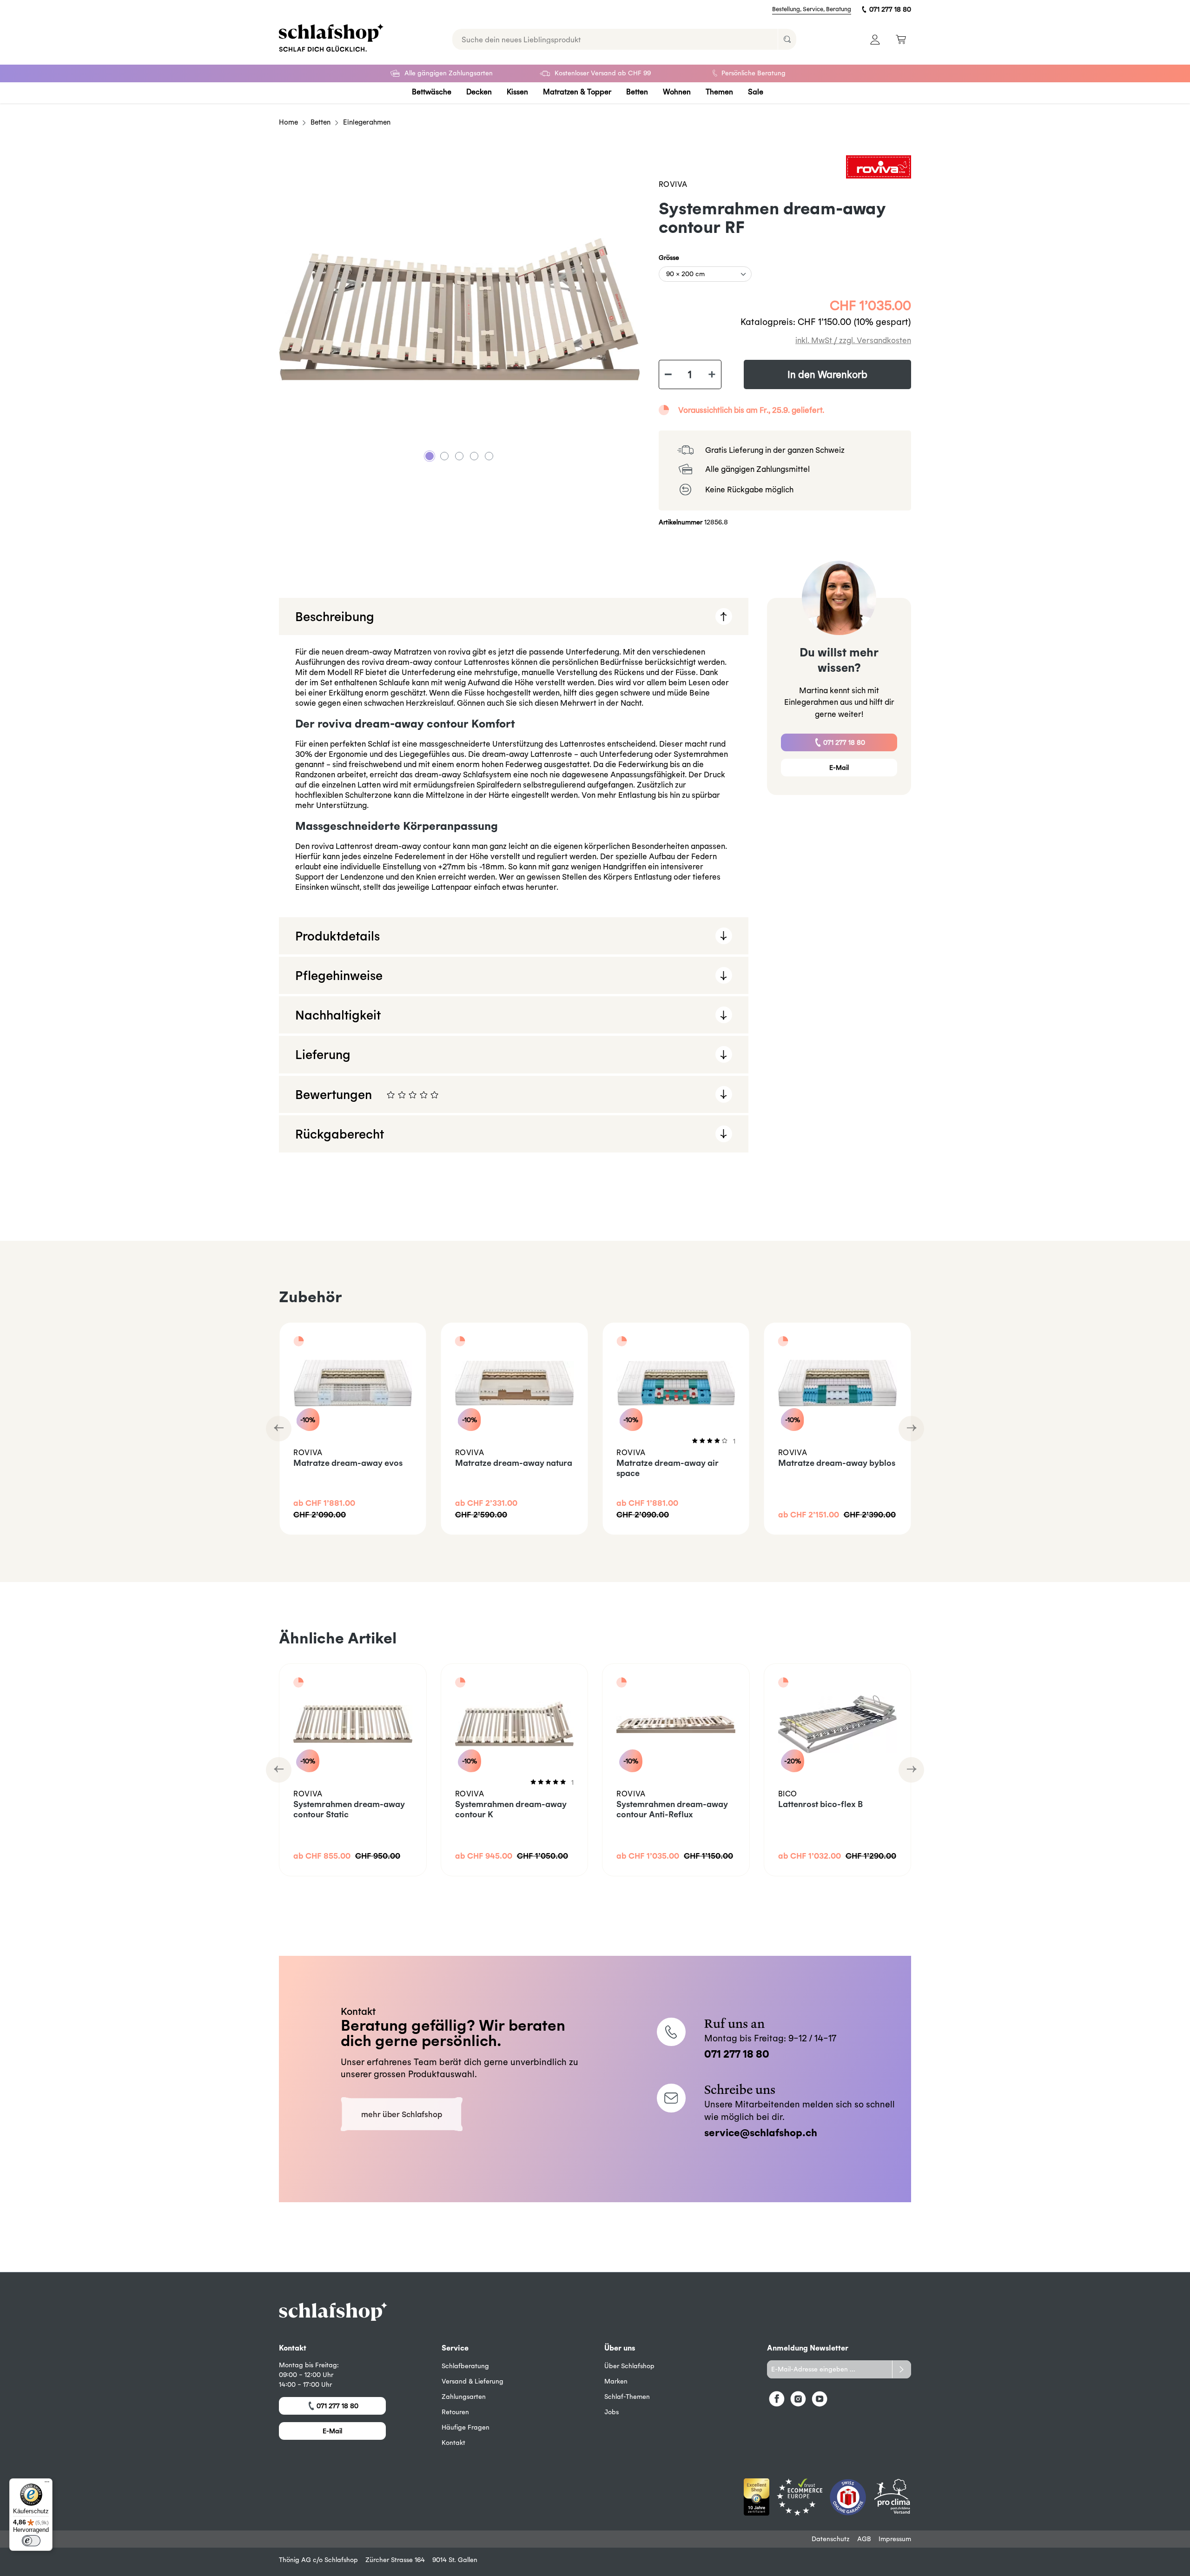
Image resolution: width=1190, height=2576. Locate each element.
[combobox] (615, 39)
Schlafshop (341, 2560)
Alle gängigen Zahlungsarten (449, 73)
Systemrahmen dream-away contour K (511, 1809)
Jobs (612, 2412)
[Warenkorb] (901, 39)
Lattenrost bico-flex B (820, 1804)
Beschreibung (335, 616)
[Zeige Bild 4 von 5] (474, 456)
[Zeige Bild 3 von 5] (459, 456)
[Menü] (47, 2484)
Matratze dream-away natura (514, 1463)
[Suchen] (787, 39)
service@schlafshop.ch (761, 2132)
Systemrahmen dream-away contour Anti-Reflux (672, 1809)
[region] (459, 309)
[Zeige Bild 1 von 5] (430, 456)
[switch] (31, 2541)
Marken (616, 2381)
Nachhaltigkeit (338, 1015)
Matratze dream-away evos (348, 1463)
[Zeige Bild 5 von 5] (489, 456)
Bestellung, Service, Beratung (812, 9)
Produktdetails (337, 936)
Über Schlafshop (629, 2366)
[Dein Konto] (875, 39)
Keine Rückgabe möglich (749, 489)
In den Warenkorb (827, 374)
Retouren (455, 2412)
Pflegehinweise (339, 975)
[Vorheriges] (279, 1429)
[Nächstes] (911, 1429)
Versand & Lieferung (473, 2381)
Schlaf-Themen (627, 2397)
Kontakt (453, 2443)
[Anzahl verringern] (668, 375)
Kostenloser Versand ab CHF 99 (603, 73)
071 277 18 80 (890, 9)
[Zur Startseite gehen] (331, 38)
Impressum (895, 2539)
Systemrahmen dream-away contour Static (349, 1809)
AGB (864, 2539)
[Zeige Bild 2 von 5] (444, 456)
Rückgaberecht (340, 1134)
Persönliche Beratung (754, 73)
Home (288, 122)
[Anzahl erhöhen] (712, 375)
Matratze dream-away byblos (837, 1463)
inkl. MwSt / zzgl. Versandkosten (853, 340)
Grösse (669, 257)
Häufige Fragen (466, 2427)
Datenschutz (831, 2539)
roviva (673, 184)
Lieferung (323, 1054)
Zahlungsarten (464, 2397)
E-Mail (839, 768)
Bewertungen (483, 1100)
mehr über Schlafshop (402, 2114)
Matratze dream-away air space (668, 1468)
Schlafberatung (465, 2366)
